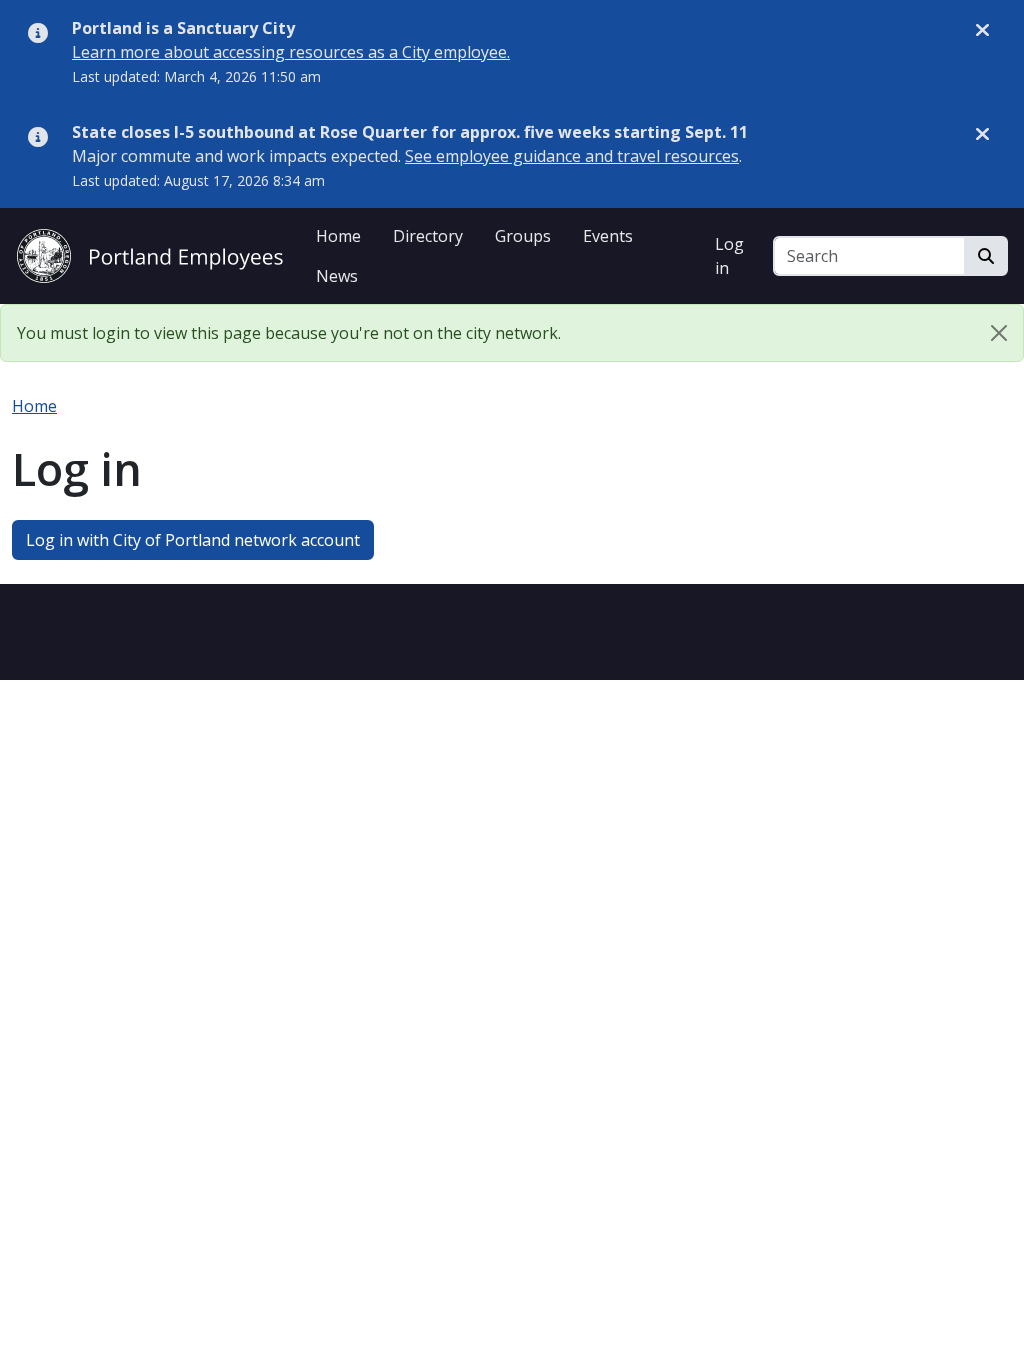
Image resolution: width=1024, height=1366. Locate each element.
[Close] (999, 333)
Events (608, 236)
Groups (523, 236)
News (337, 276)
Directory (428, 236)
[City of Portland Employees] (150, 253)
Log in (729, 256)
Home (338, 236)
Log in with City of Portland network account (193, 540)
